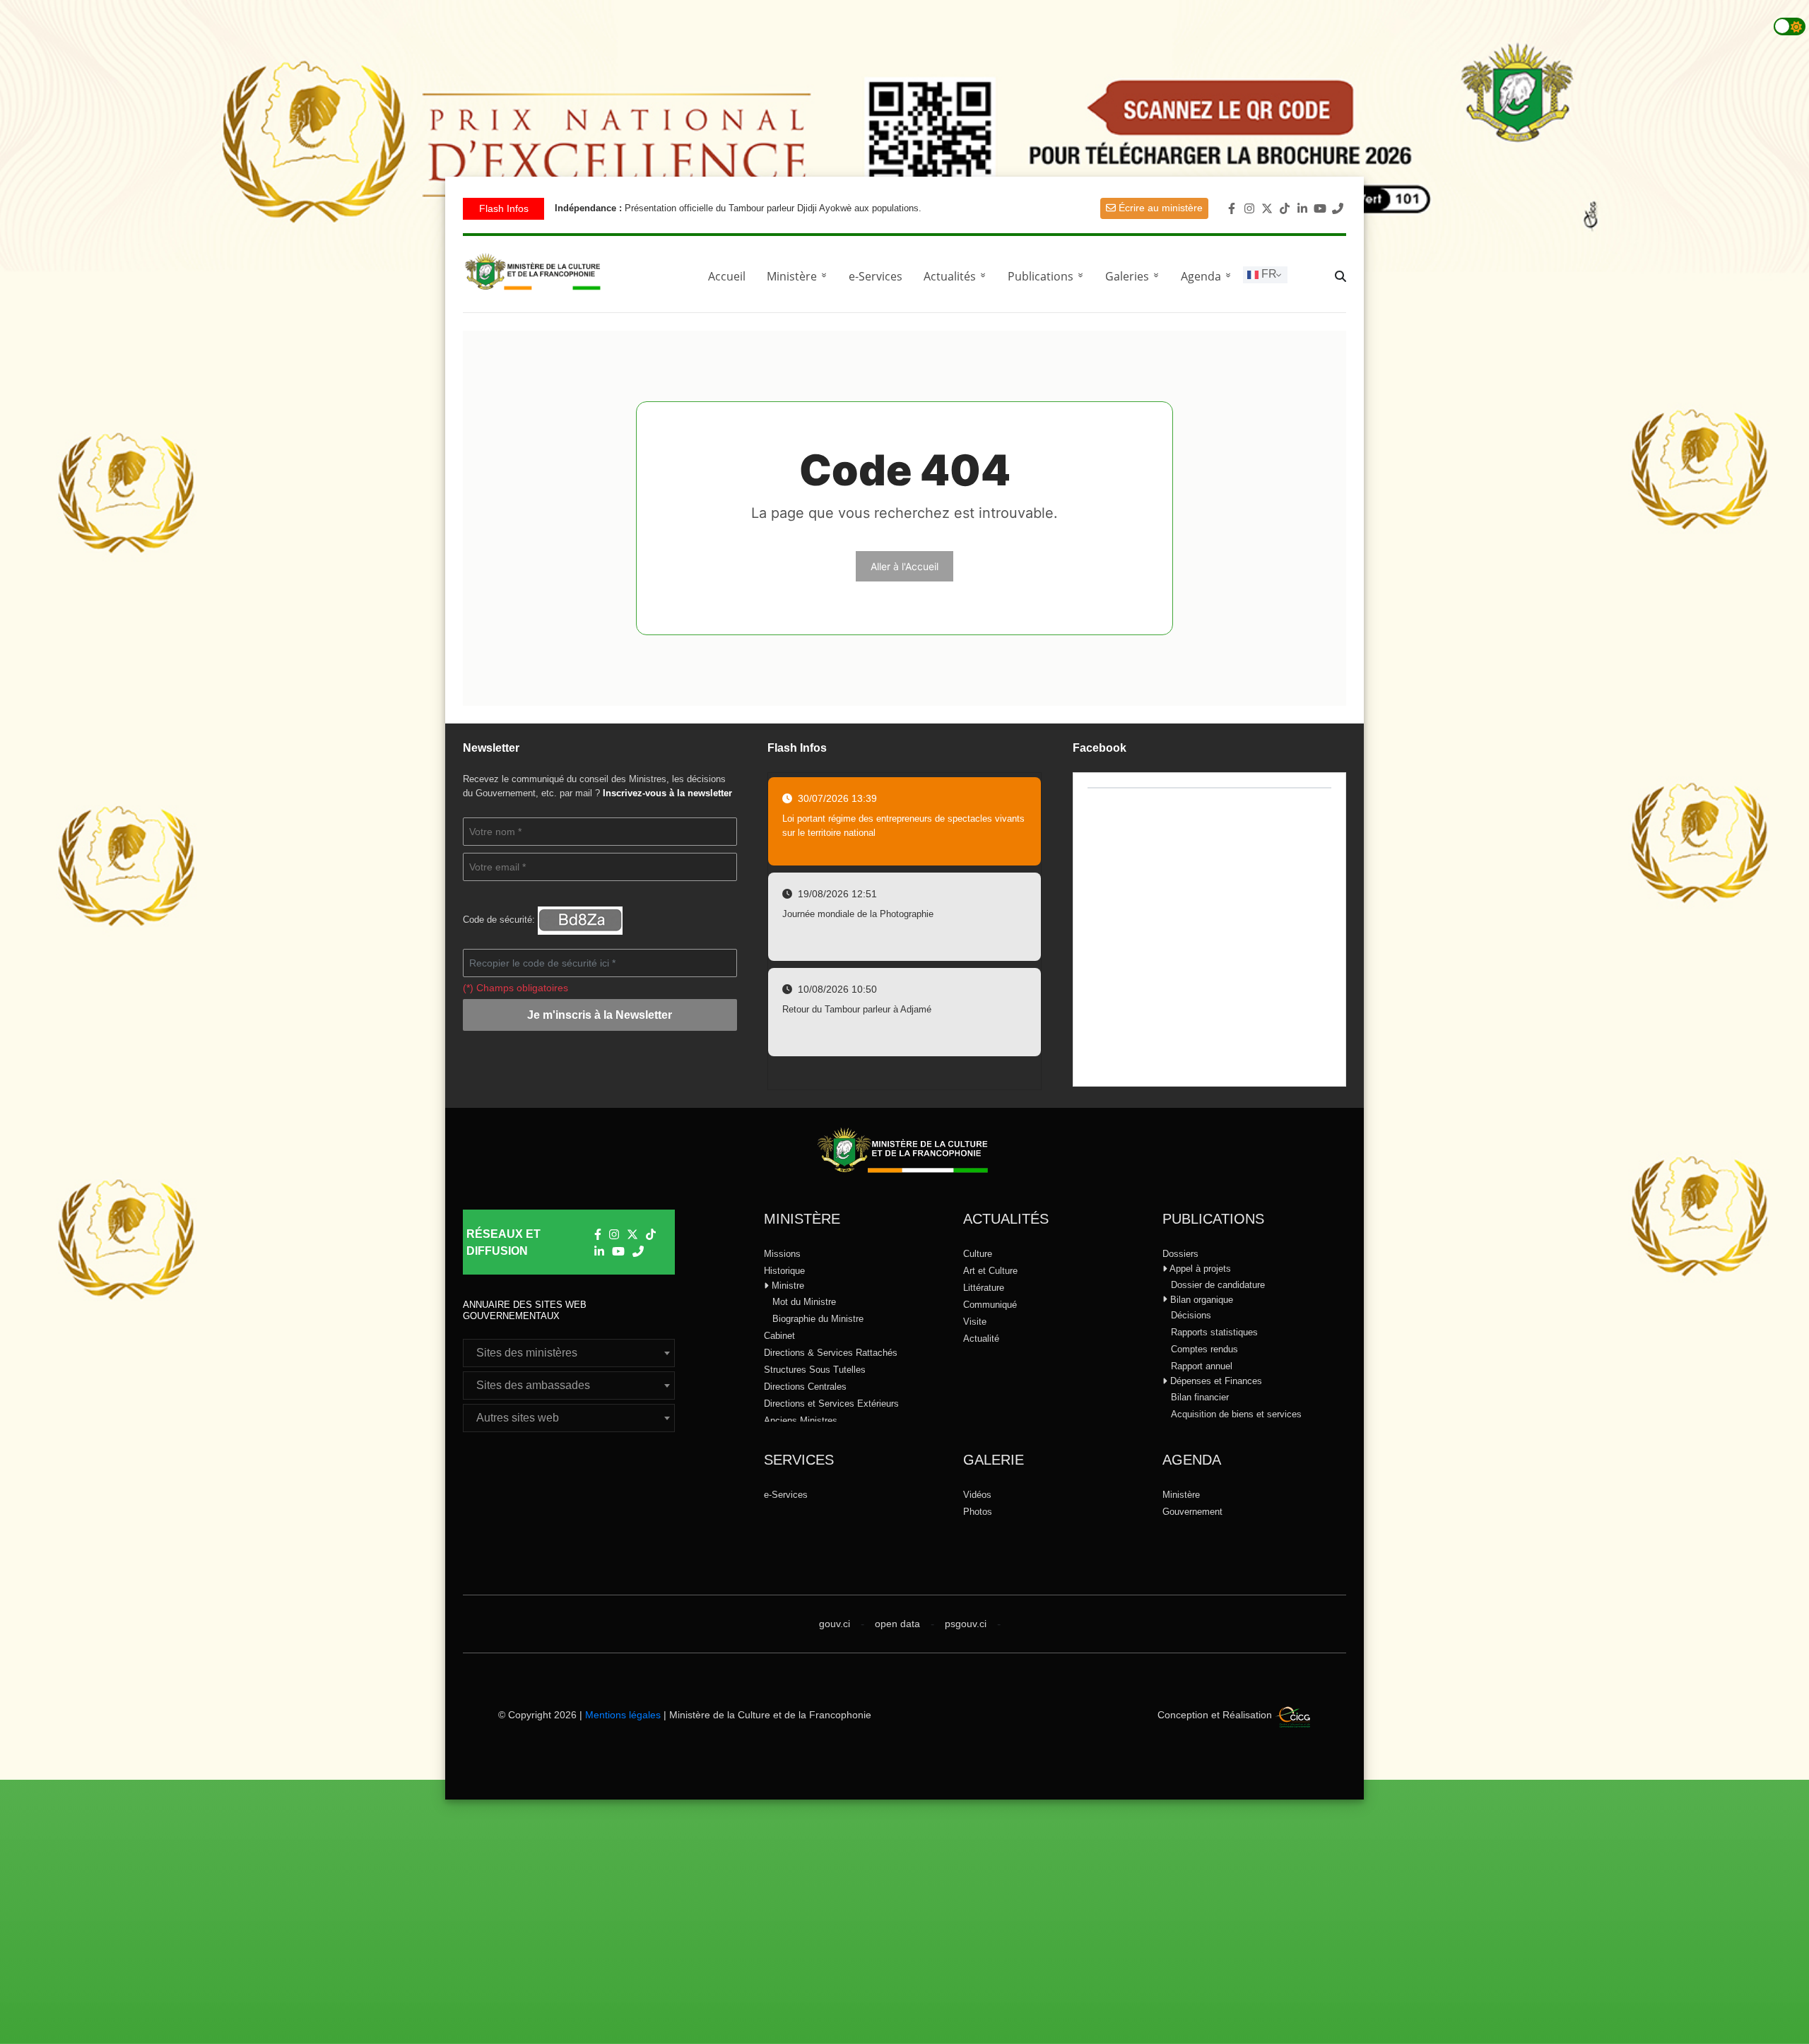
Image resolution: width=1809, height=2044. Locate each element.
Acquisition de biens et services (1236, 1414)
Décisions (1191, 1315)
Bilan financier (1200, 1397)
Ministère (1181, 1495)
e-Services (876, 276)
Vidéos (977, 1495)
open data (897, 1624)
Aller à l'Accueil (904, 566)
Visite (975, 1322)
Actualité (981, 1339)
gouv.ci (835, 1624)
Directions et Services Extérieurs (831, 1404)
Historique (784, 1271)
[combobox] (569, 1353)
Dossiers (1180, 1254)
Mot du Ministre (804, 1302)
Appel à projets (1199, 1269)
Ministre (786, 1286)
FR (1268, 274)
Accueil (727, 276)
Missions (782, 1254)
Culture (978, 1254)
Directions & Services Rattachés (831, 1353)
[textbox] (569, 1353)
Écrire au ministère (1159, 208)
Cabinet (779, 1336)
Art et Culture (990, 1271)
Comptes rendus (1204, 1349)
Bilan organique (1200, 1300)
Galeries (1135, 276)
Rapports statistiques (1214, 1332)
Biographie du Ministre (818, 1319)
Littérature (984, 1288)
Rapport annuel (1202, 1366)
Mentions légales (623, 1715)
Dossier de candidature (1218, 1285)
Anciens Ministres (801, 1420)
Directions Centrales (805, 1387)
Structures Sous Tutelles (815, 1370)
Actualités (957, 276)
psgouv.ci (966, 1624)
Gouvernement (1192, 1512)
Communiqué (990, 1305)
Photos (978, 1512)
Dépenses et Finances (1215, 1381)
